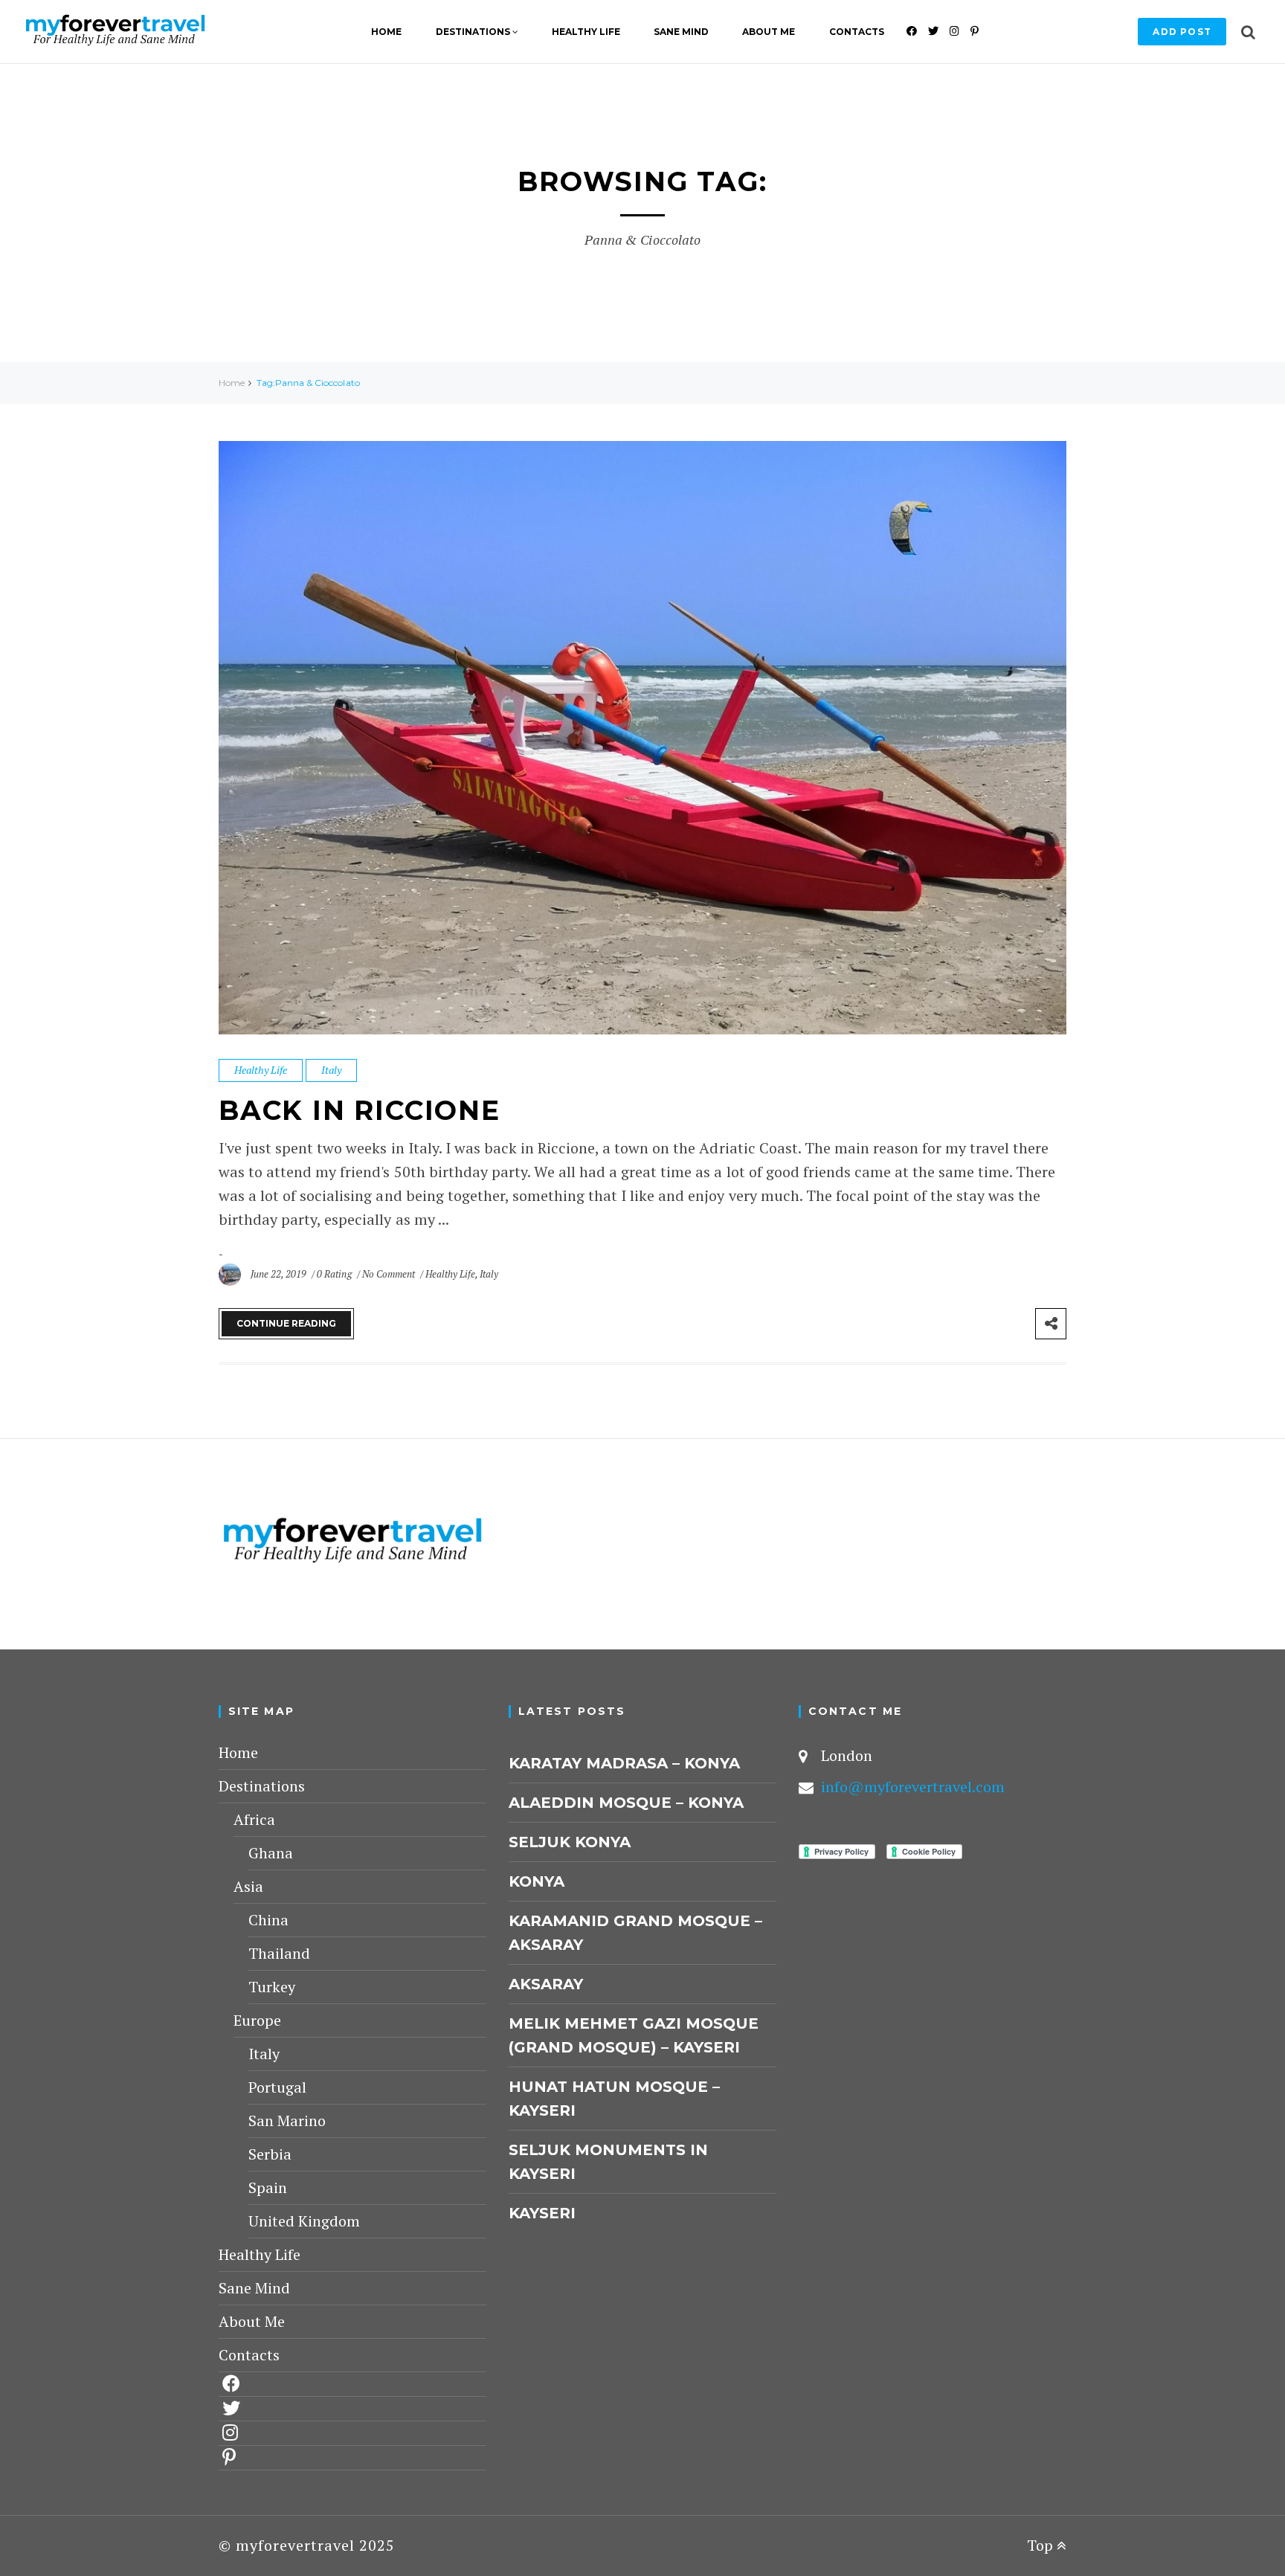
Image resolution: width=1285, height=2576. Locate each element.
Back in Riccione (360, 1110)
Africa (254, 1819)
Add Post (1182, 32)
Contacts (857, 32)
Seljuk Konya (570, 1842)
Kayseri (542, 2213)
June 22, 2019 (280, 1274)
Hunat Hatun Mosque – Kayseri (614, 2099)
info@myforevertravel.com (913, 1787)
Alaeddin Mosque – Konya (626, 1803)
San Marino (287, 2121)
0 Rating (334, 1274)
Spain (268, 2187)
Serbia (270, 2154)
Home (386, 32)
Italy (331, 1070)
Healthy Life (586, 32)
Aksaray (546, 1984)
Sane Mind (681, 32)
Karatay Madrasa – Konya (624, 1763)
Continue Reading (286, 1323)
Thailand (279, 1953)
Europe (257, 2020)
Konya (537, 1881)
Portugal (277, 2087)
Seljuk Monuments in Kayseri (608, 2162)
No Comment (390, 1274)
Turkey (272, 1987)
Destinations (473, 32)
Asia (248, 1886)
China (268, 1920)
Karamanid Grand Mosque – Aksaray (635, 1933)
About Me (769, 32)
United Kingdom (304, 2221)
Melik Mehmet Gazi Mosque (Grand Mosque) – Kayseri (634, 2035)
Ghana (271, 1853)
